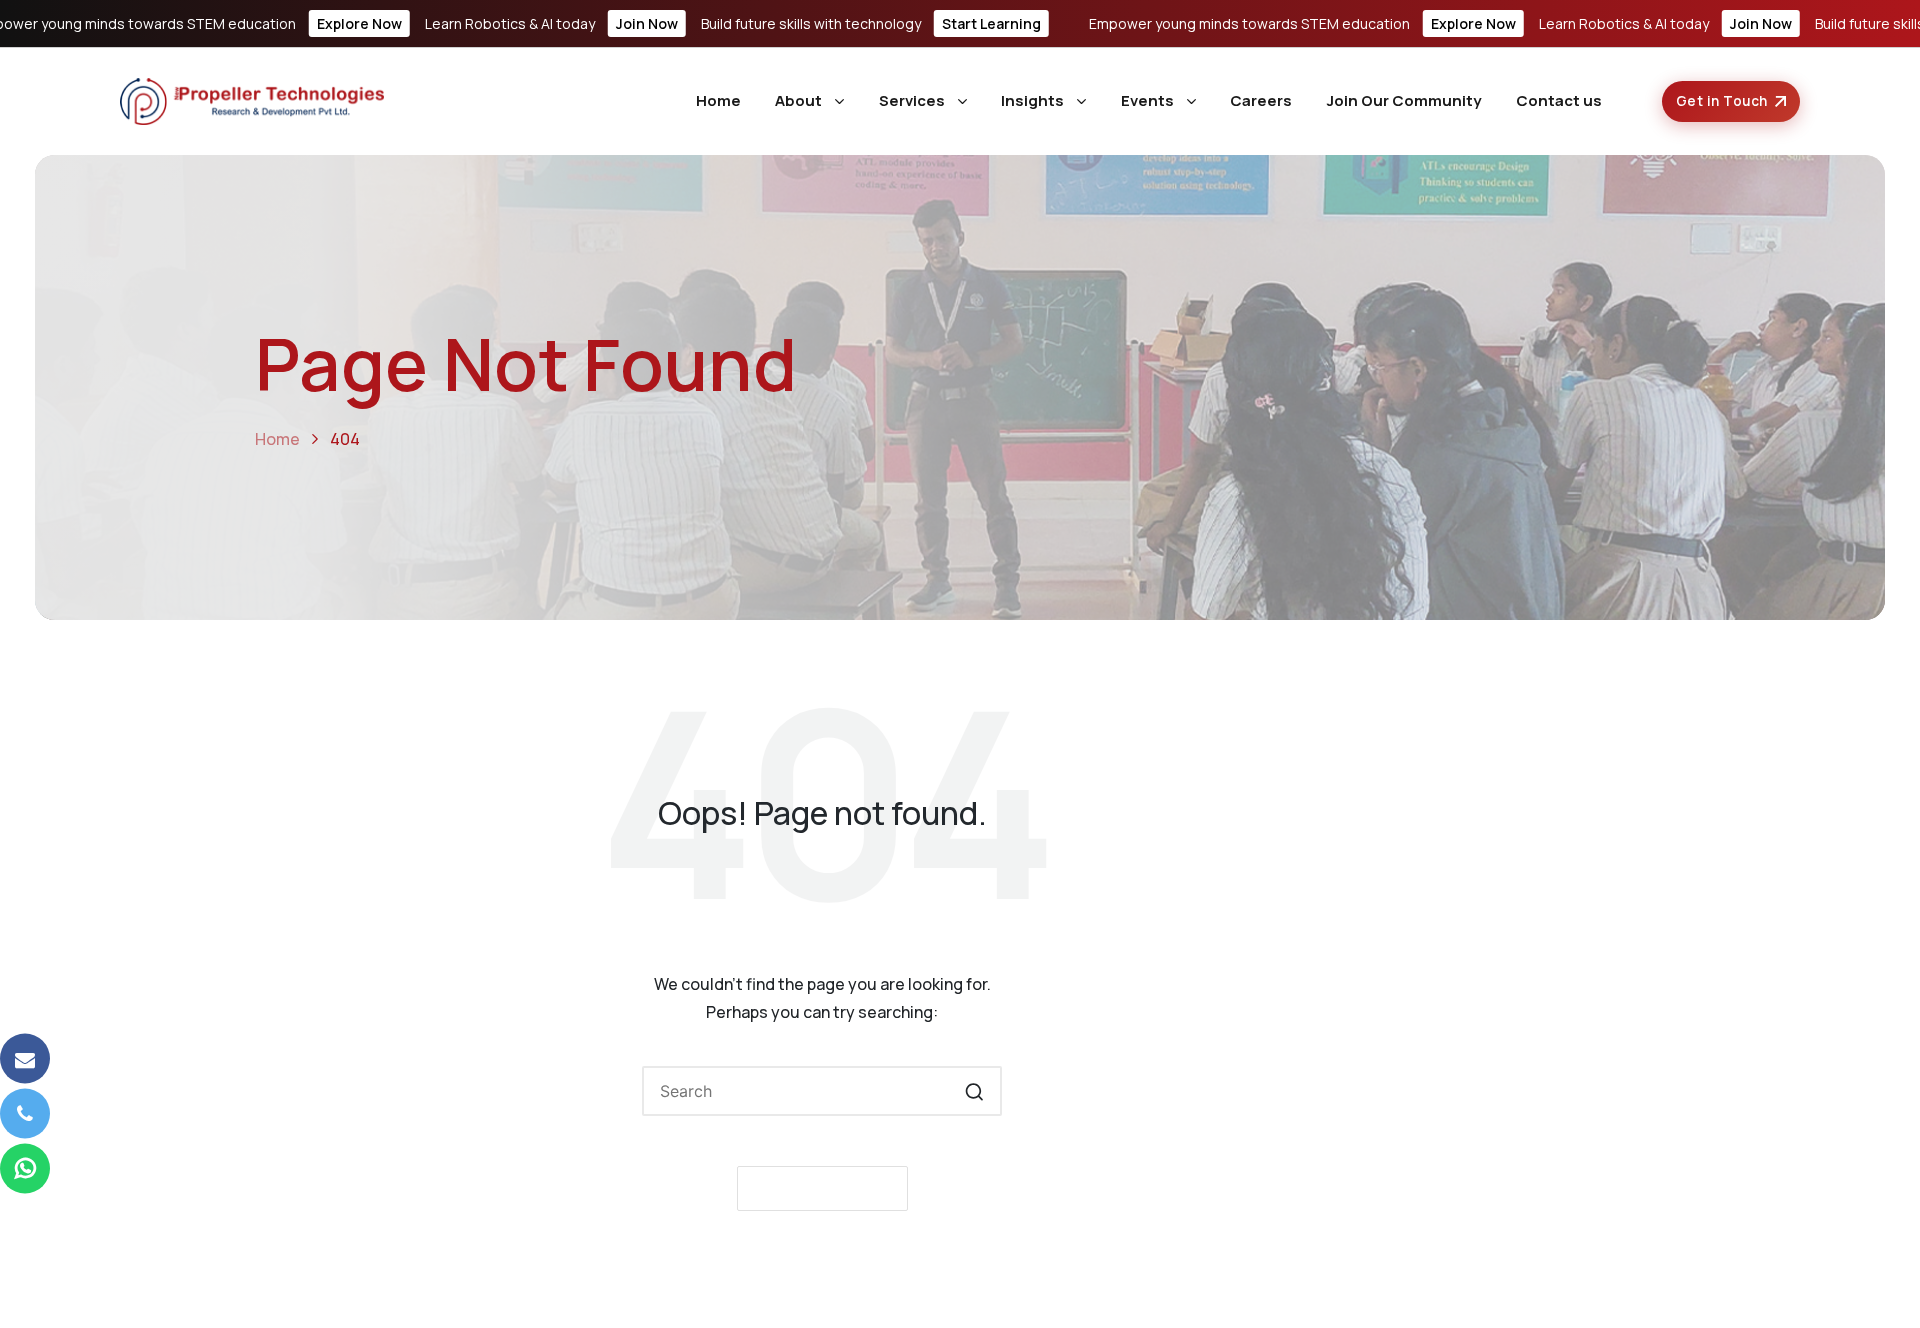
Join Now (647, 23)
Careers (1261, 100)
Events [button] (1147, 100)
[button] (974, 1091)
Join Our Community (1404, 100)
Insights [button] (1032, 100)
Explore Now (359, 23)
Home (718, 100)
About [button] (798, 100)
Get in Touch (1722, 101)
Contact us (1559, 100)
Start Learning (991, 23)
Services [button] (912, 100)
